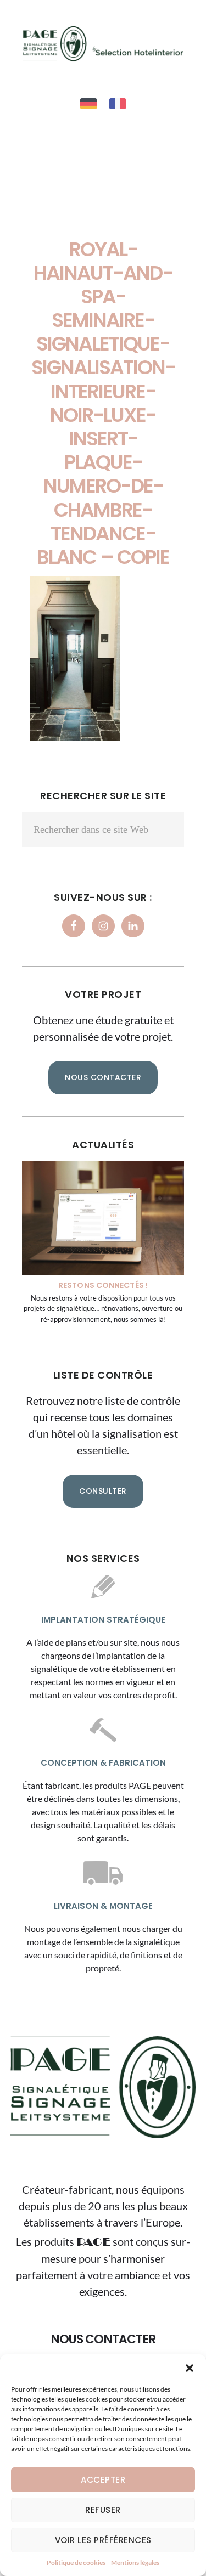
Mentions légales (135, 2563)
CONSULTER (103, 1491)
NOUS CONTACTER (103, 1077)
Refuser (103, 2510)
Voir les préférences (103, 2540)
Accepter (103, 2480)
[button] (190, 2368)
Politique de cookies (76, 2563)
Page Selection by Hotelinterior (103, 43)
